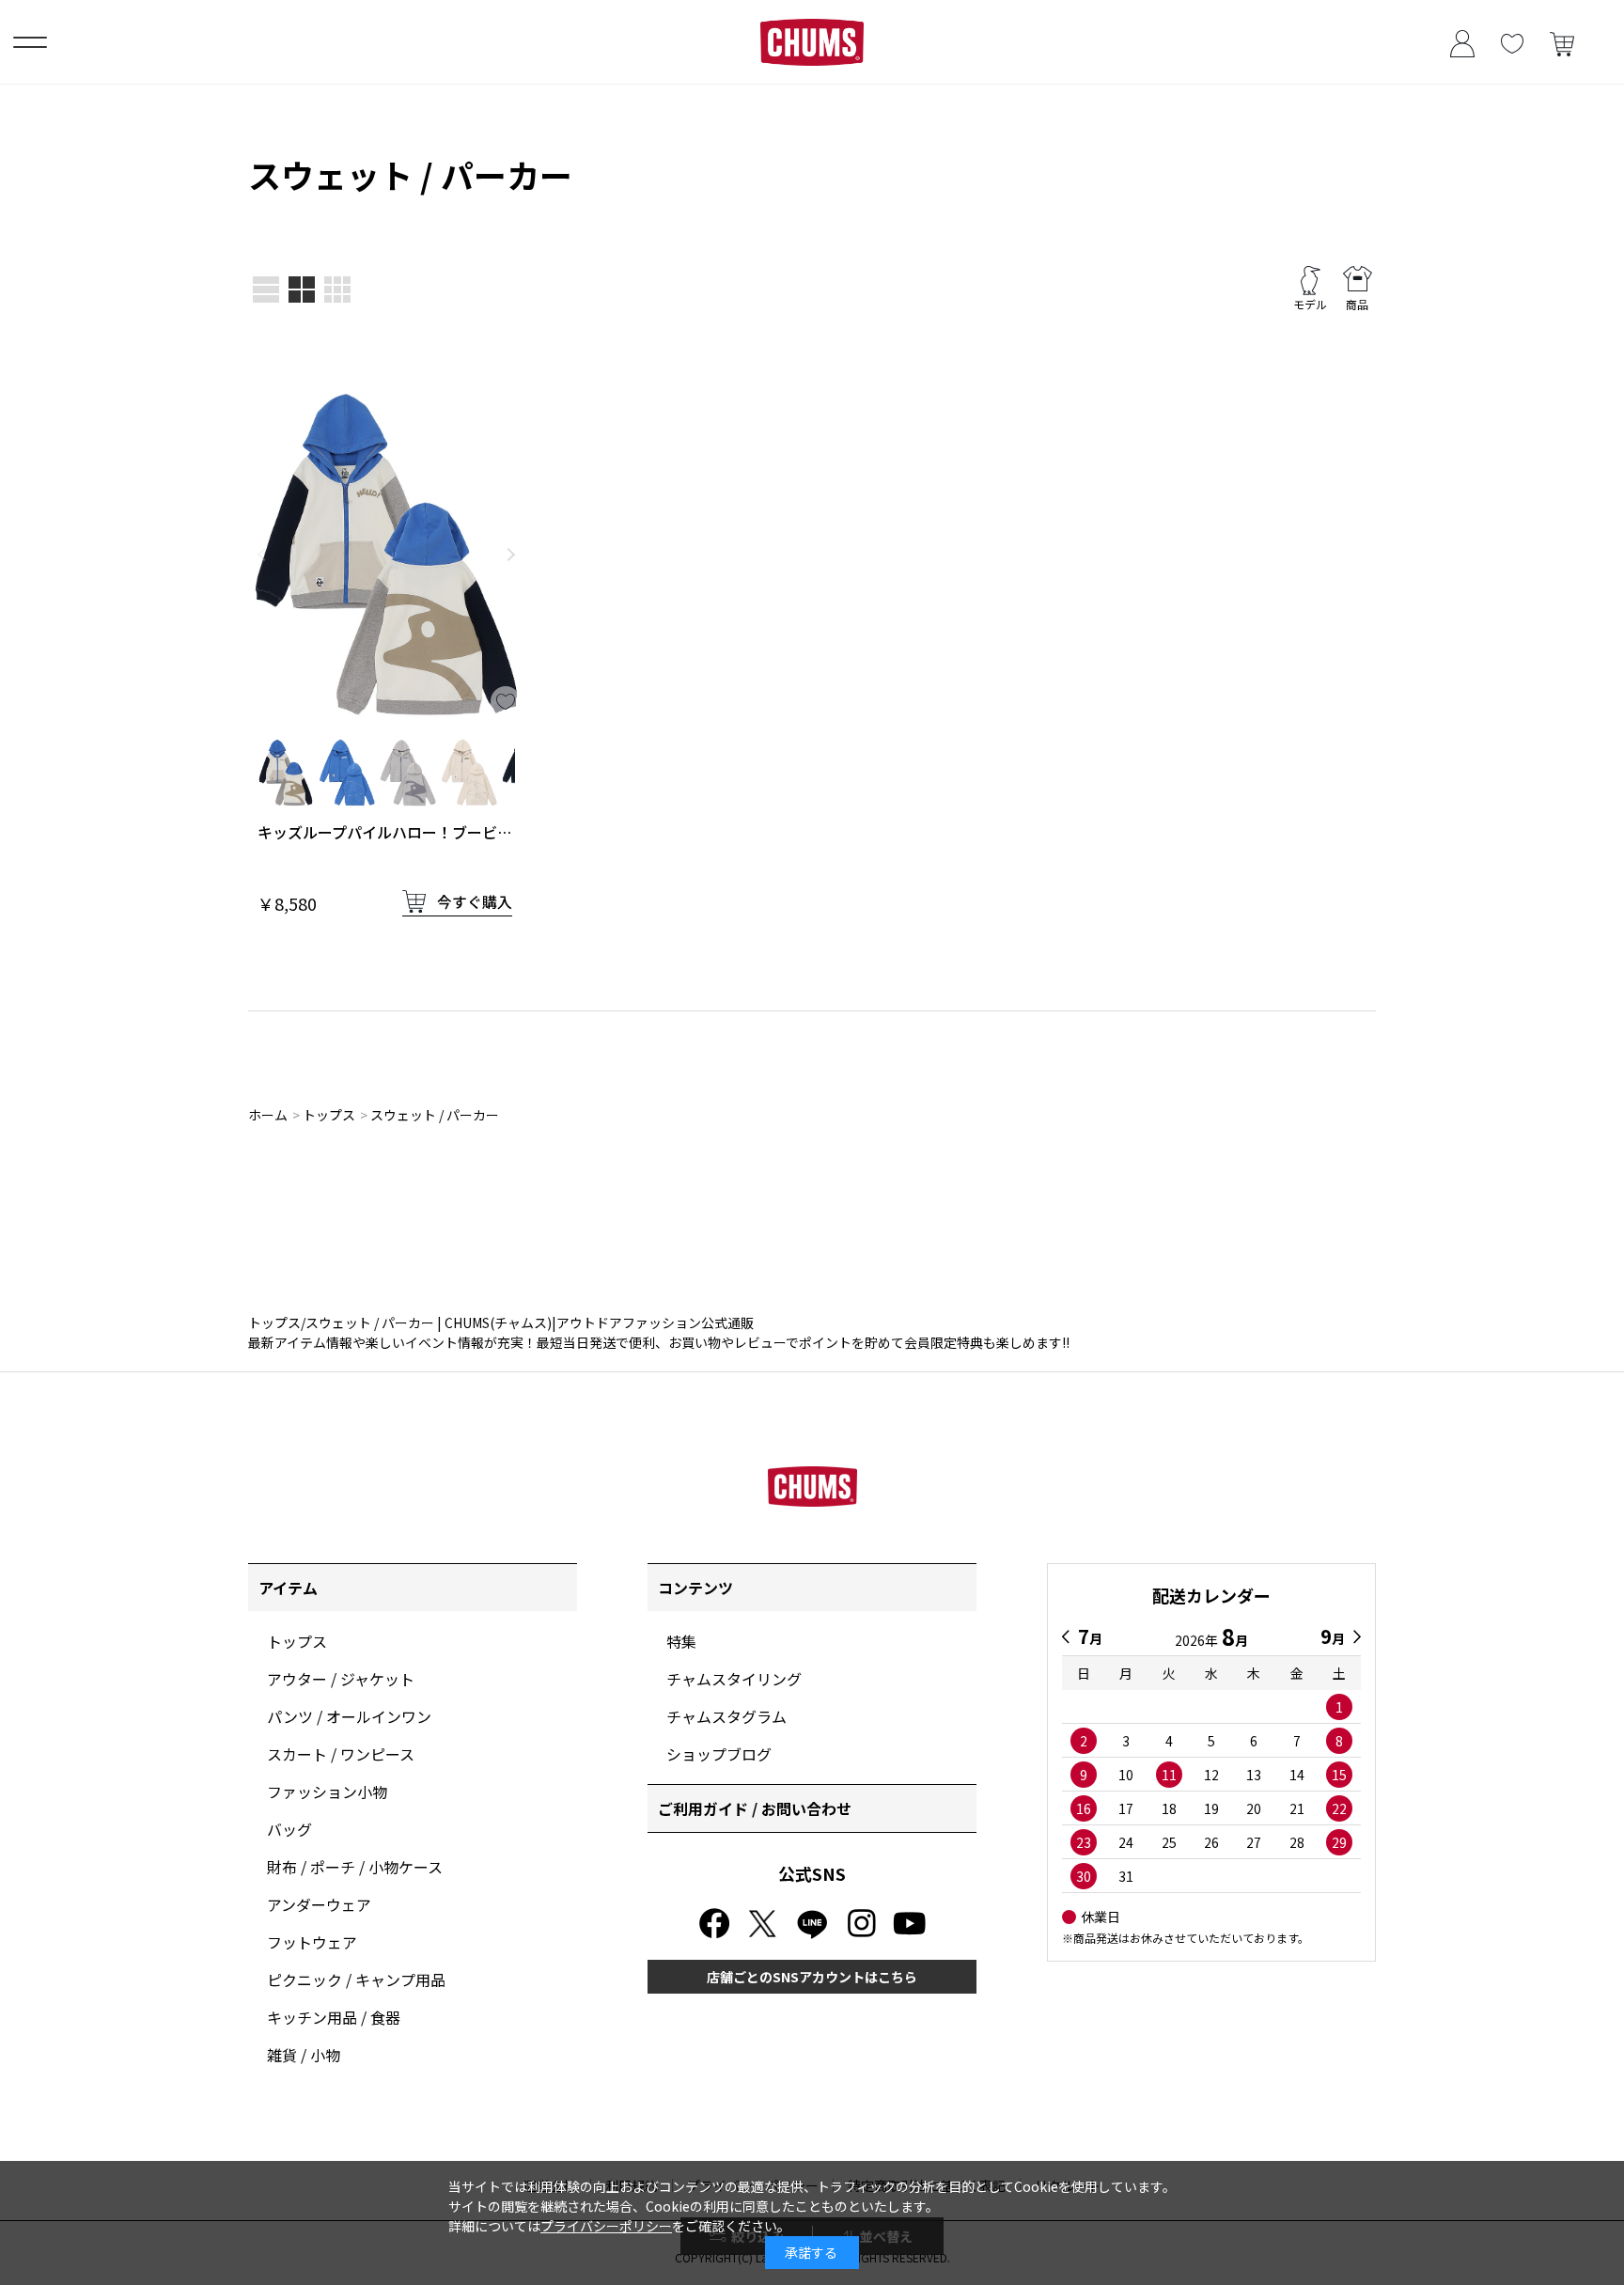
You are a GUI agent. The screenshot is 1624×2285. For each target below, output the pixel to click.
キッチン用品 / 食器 (334, 2017)
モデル (1310, 304)
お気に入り (1512, 42)
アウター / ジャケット (341, 1679)
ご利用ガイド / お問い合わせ (755, 1808)
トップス (297, 1641)
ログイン (1462, 42)
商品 (1357, 304)
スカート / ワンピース (341, 1754)
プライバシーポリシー (606, 2226)
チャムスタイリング (734, 1679)
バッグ (289, 1829)
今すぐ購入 (475, 901)
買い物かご (1562, 42)
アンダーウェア (319, 1904)
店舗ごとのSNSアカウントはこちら (812, 1977)
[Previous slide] (261, 555)
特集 (681, 1641)
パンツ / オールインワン (349, 1716)
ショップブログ (719, 1754)
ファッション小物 (327, 1792)
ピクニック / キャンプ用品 (356, 1980)
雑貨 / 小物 (304, 2055)
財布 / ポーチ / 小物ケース (355, 1867)
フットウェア (312, 1942)
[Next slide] (511, 555)
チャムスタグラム (726, 1716)
